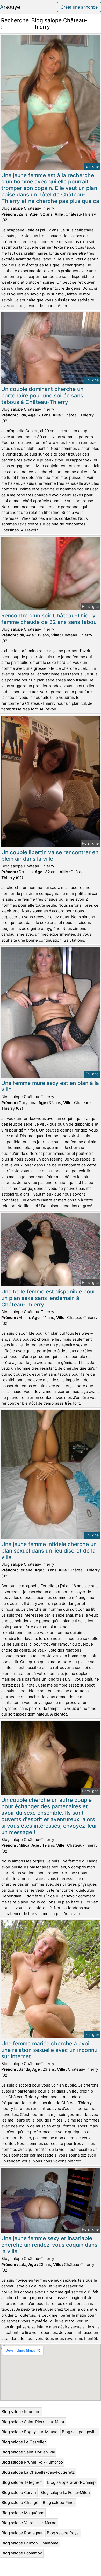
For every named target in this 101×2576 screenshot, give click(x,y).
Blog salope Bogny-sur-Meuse (30, 2432)
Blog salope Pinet (59, 2503)
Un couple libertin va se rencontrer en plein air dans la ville (50, 856)
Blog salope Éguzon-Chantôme (30, 2543)
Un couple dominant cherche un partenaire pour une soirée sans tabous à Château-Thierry (42, 396)
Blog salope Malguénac (23, 2513)
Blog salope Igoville (80, 2432)
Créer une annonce (79, 7)
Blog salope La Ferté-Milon (65, 2492)
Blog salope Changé (20, 2503)
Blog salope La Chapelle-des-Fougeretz (38, 2472)
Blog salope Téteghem (22, 2482)
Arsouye (10, 7)
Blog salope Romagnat (22, 2533)
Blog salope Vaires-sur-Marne (29, 2523)
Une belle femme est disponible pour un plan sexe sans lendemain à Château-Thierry (48, 1298)
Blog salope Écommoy (22, 2553)
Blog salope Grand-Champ (71, 2482)
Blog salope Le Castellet (24, 2442)
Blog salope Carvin (19, 2492)
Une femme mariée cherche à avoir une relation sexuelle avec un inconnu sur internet (49, 2050)
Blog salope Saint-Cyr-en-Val (28, 2452)
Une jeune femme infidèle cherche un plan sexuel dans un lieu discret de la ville (49, 1551)
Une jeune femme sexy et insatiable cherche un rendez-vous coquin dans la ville (49, 2245)
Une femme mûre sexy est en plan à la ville (50, 1086)
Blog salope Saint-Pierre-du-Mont (33, 2422)
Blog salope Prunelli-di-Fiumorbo (32, 2462)
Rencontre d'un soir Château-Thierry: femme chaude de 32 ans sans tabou (49, 619)
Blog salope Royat (63, 2533)
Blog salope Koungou (21, 2412)
